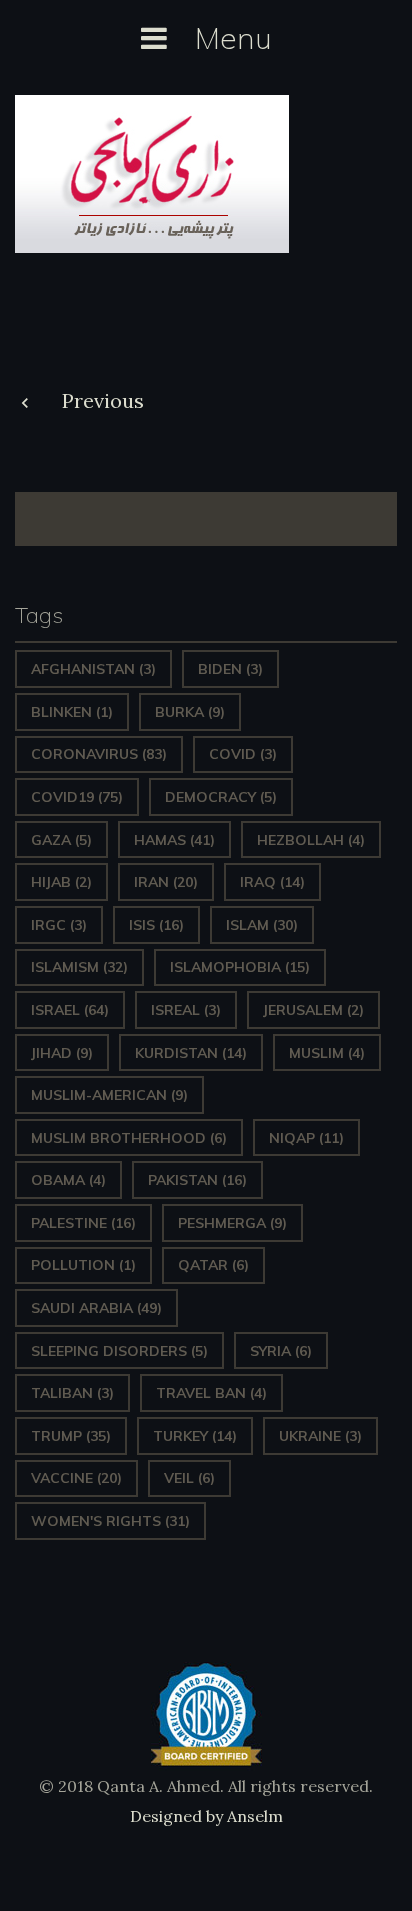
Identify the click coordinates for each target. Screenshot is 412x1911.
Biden (230, 669)
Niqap (306, 1138)
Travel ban (211, 1393)
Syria (281, 1351)
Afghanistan (93, 669)
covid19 (77, 797)
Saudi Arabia (96, 1308)
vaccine (76, 1478)
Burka (190, 712)
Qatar (213, 1265)
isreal (186, 1010)
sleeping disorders (119, 1351)
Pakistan (197, 1180)
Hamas (174, 840)
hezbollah (311, 840)
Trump (71, 1436)
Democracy (221, 797)
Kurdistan (191, 1053)
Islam (262, 925)
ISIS (156, 925)
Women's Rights (110, 1521)
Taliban (72, 1393)
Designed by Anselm (206, 1816)
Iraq (272, 882)
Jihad (62, 1053)
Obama (68, 1180)
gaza (61, 840)
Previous (103, 400)
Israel (70, 1010)
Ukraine (320, 1436)
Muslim (327, 1053)
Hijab (61, 882)
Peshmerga (232, 1223)
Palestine (83, 1223)
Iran (166, 882)
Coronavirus (99, 754)
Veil (189, 1478)
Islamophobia (240, 967)
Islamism (79, 967)
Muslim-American (109, 1095)
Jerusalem (313, 1010)
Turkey (195, 1436)
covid (243, 754)
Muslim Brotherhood (129, 1138)
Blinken (72, 712)
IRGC (59, 925)
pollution (83, 1265)
